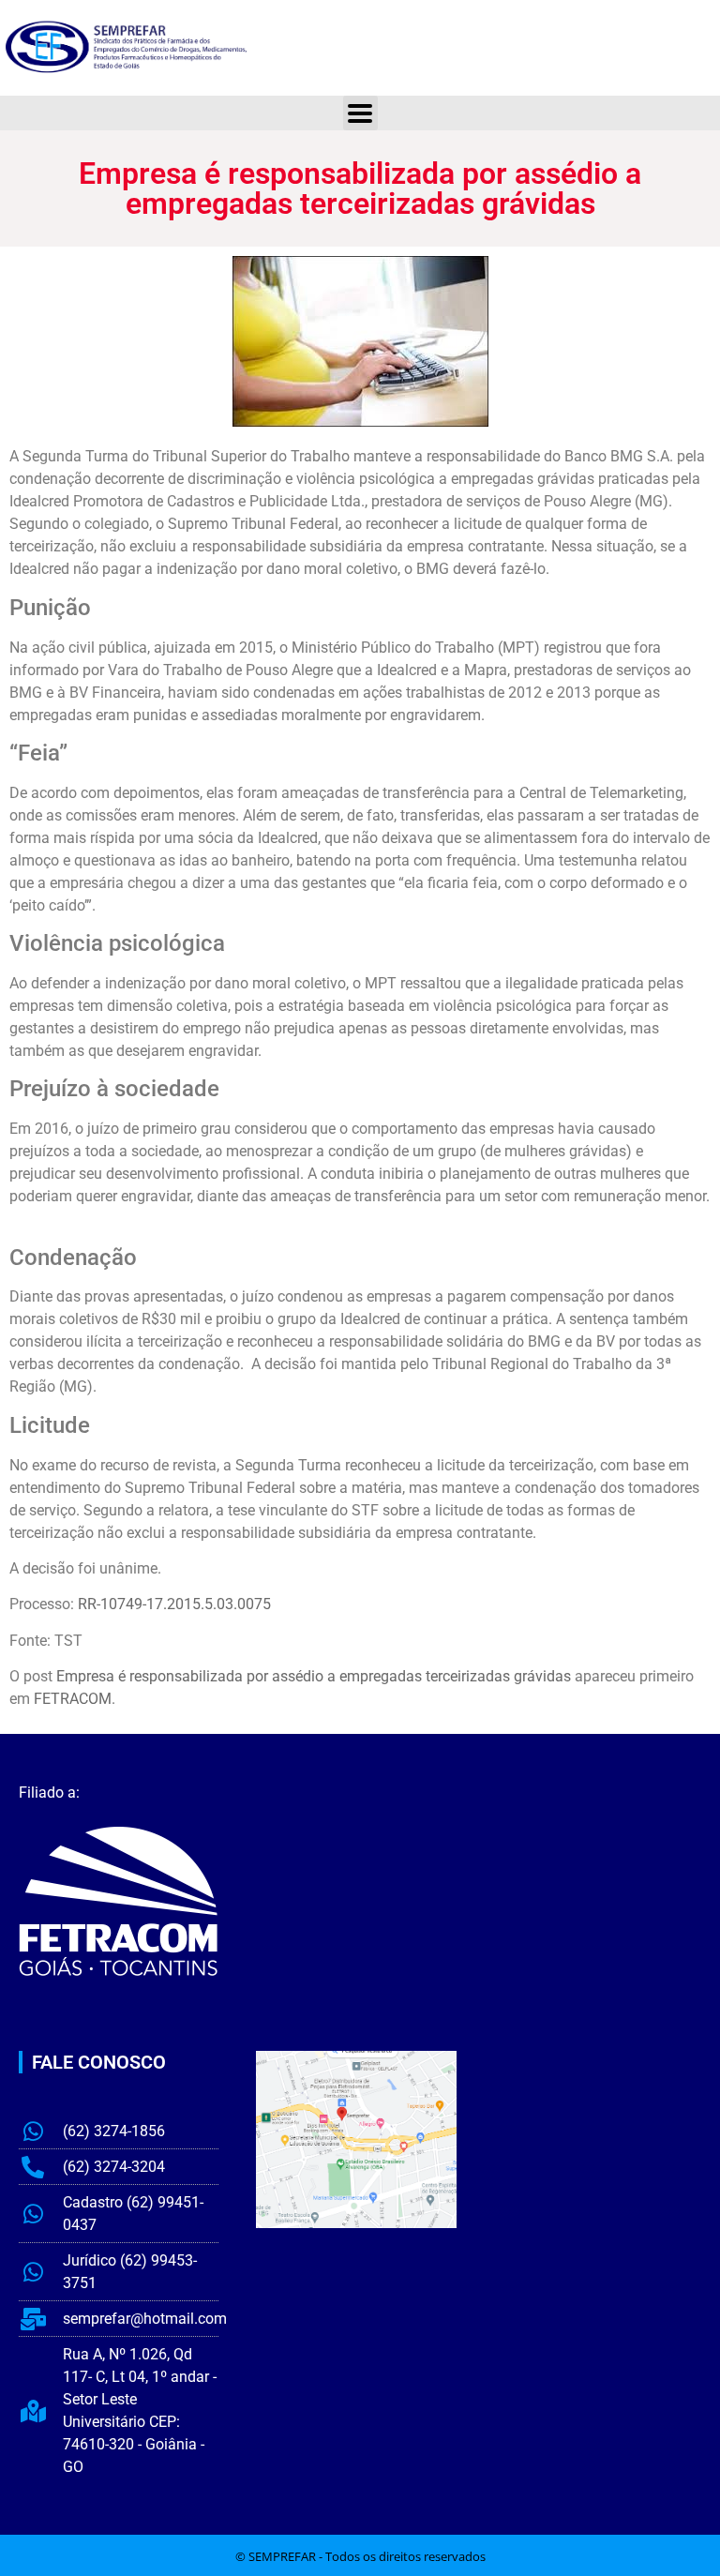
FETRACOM (73, 1699)
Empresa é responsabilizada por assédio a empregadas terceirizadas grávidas (314, 1676)
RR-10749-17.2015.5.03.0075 (174, 1604)
